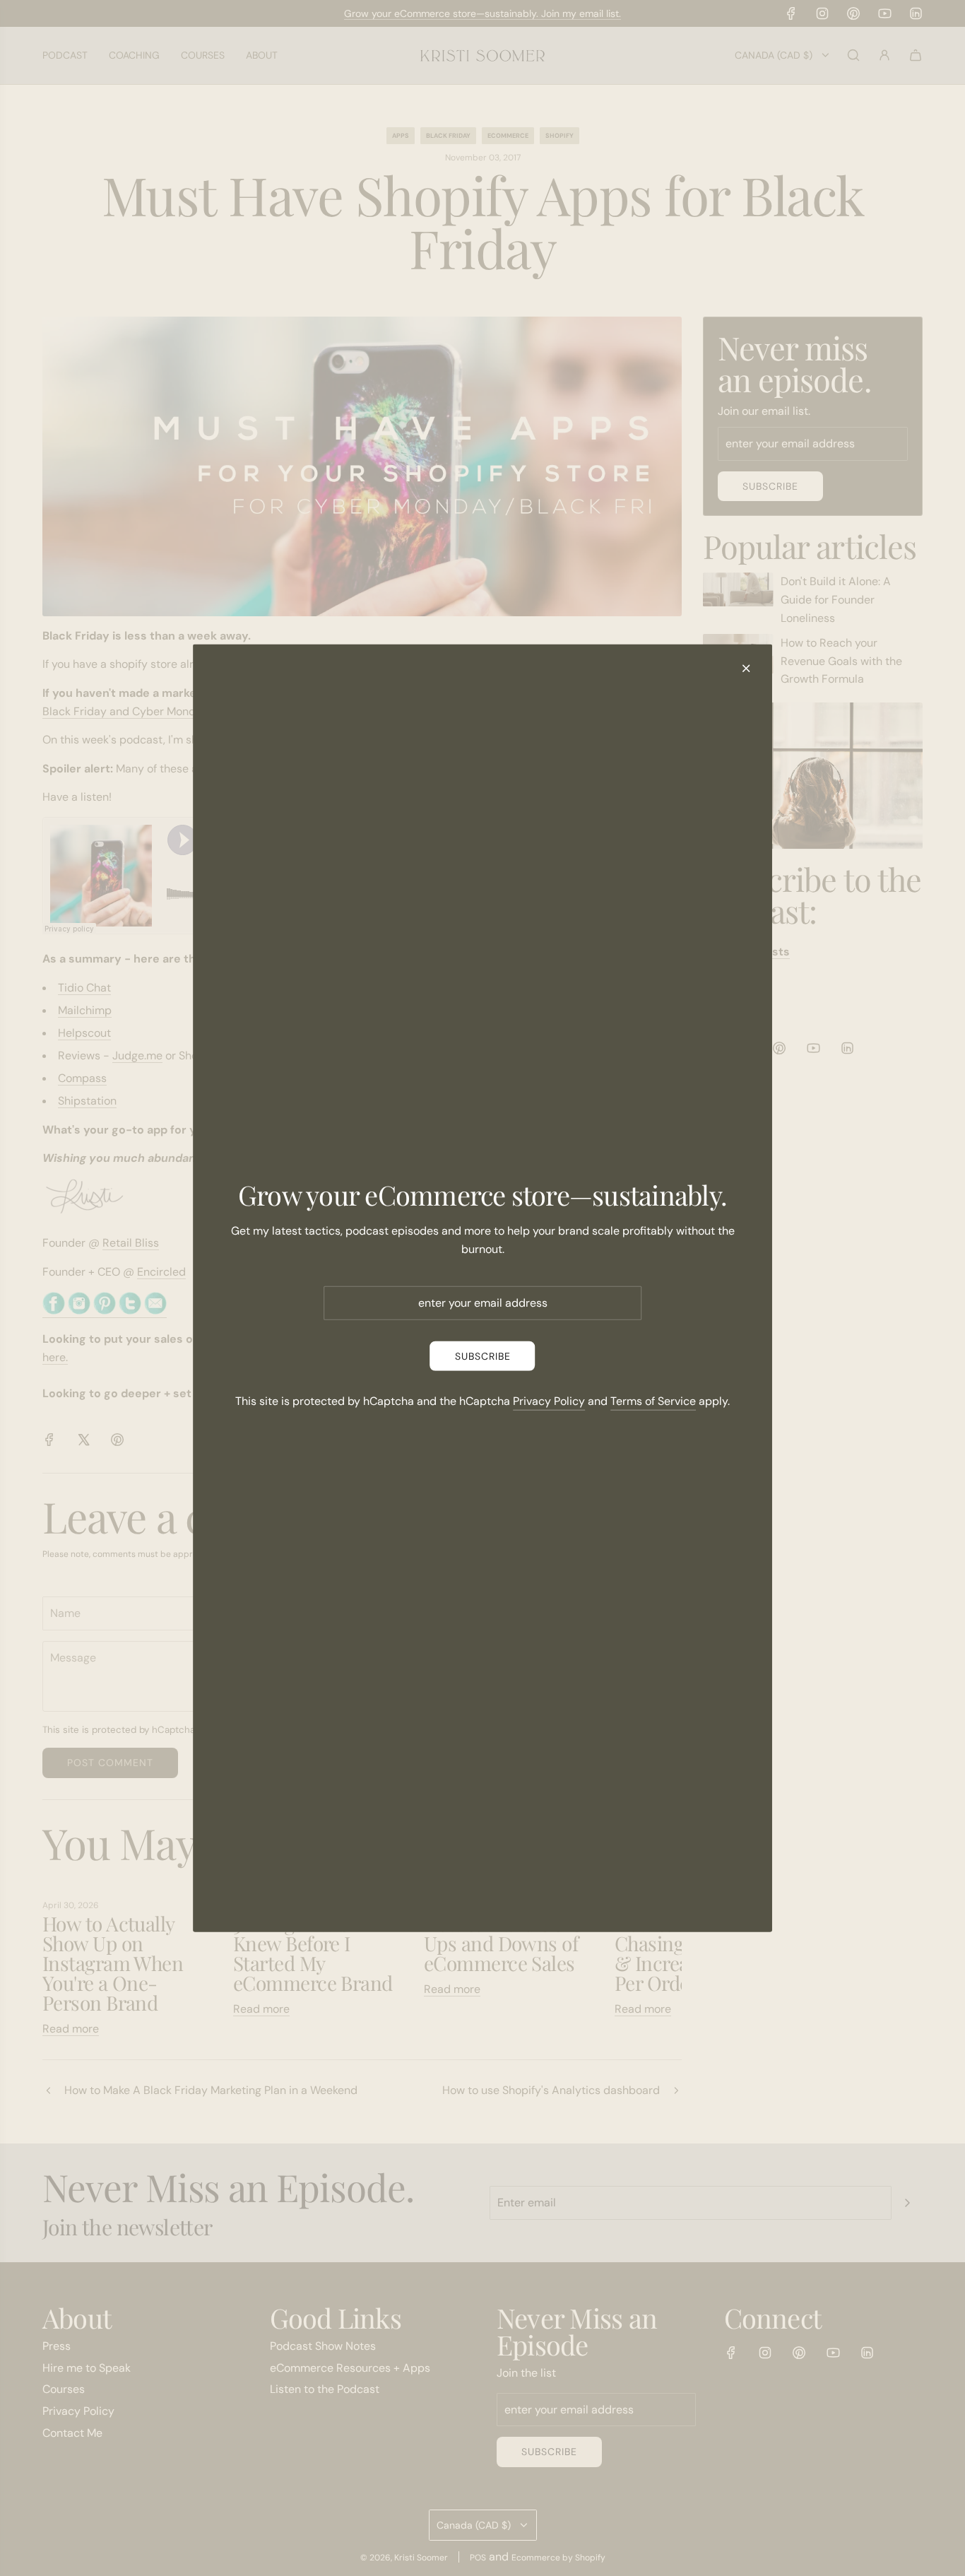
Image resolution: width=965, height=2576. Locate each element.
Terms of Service (653, 1401)
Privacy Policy (549, 1401)
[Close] (746, 668)
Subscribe (483, 1356)
